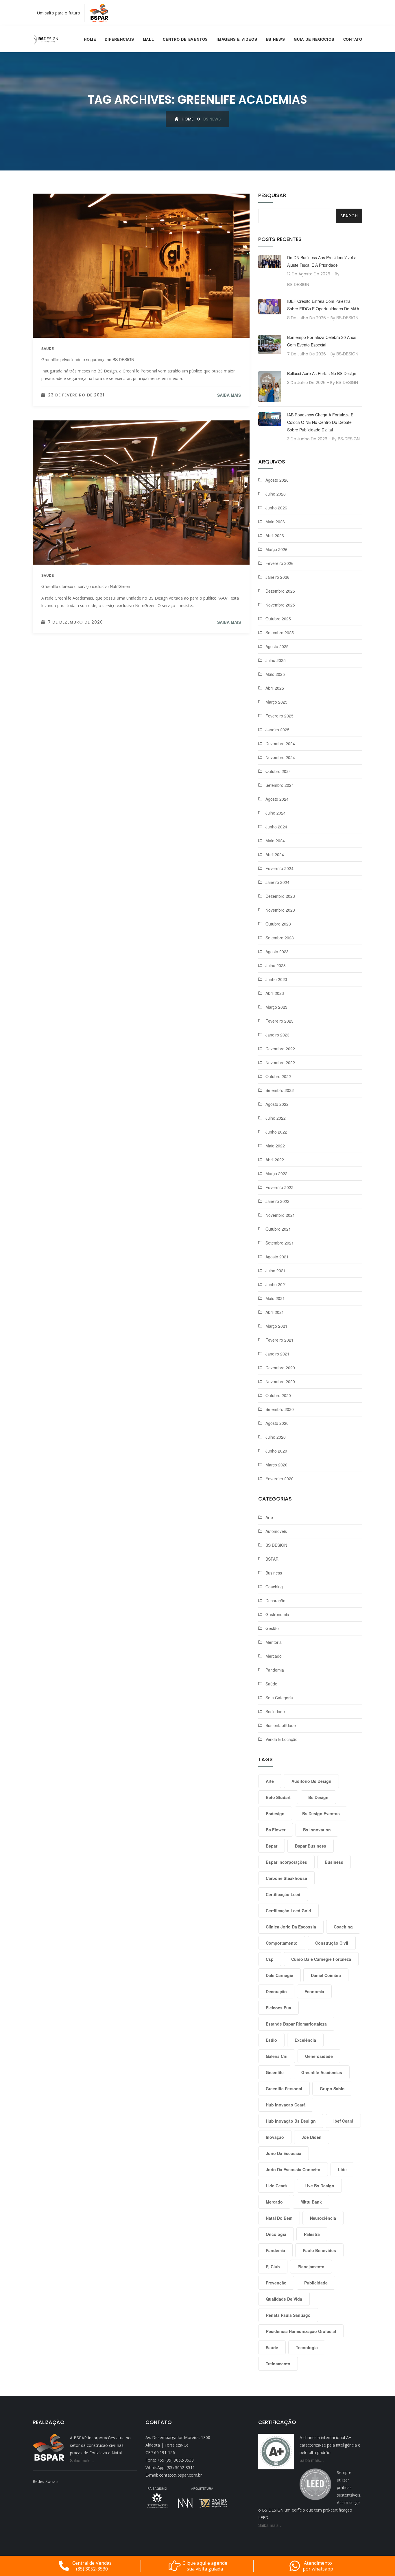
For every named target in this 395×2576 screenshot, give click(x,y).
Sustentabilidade (281, 1725)
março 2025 (276, 702)
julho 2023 (276, 965)
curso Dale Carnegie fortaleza (321, 1959)
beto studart (278, 1797)
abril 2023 (275, 993)
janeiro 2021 (277, 1354)
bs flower (276, 1830)
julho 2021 (276, 1271)
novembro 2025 (280, 605)
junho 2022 (276, 1132)
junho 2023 (276, 979)
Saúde (271, 1684)
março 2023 (276, 1007)
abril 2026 (275, 535)
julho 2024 (276, 813)
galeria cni (277, 2056)
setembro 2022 (280, 1090)
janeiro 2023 (277, 1035)
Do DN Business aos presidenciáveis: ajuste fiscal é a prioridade (322, 261)
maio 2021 (275, 1298)
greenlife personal (284, 2089)
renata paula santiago (288, 2315)
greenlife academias (322, 2072)
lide (342, 2169)
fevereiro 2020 (279, 1479)
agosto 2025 (277, 646)
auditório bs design (311, 1781)
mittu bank (311, 2202)
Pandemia (275, 1670)
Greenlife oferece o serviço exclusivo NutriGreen (86, 586)
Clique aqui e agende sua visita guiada (205, 2566)
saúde (272, 2347)
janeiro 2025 (277, 730)
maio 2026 (275, 522)
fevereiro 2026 (279, 563)
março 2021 (276, 1326)
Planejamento (311, 2267)
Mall (148, 39)
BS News (276, 39)
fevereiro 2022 (279, 1187)
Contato (353, 39)
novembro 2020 (280, 1381)
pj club (273, 2267)
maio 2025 (275, 674)
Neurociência (323, 2218)
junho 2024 (276, 827)
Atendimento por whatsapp (318, 2566)
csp (270, 1959)
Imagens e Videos (237, 39)
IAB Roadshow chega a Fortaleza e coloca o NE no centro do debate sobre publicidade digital (320, 422)
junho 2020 (276, 1451)
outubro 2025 (278, 619)
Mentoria (274, 1642)
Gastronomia (277, 1614)
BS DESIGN (276, 1545)
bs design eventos (321, 1813)
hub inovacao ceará (286, 2105)
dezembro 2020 (280, 1368)
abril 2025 (275, 688)
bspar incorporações (286, 1862)
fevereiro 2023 (279, 1021)
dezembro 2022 (280, 1049)
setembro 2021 (280, 1243)
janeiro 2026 (277, 577)
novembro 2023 (280, 910)
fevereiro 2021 (279, 1340)
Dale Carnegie (279, 1975)
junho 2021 (276, 1284)
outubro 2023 (278, 924)
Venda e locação (282, 1739)
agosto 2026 (277, 480)
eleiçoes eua (278, 2008)
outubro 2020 (278, 1395)
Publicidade (316, 2283)
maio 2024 (275, 841)
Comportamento (282, 1943)
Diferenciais (119, 39)
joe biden (312, 2137)
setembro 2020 (280, 1409)
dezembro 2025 (280, 591)
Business (274, 1573)
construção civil (332, 1943)
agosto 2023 (277, 952)
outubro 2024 (278, 771)
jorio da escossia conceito (293, 2169)
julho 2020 (276, 1437)
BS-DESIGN (298, 284)
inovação (275, 2137)
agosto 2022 (277, 1104)
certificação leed (283, 1894)
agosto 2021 (277, 1257)
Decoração (275, 1601)
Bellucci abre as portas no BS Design (322, 373)
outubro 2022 (278, 1076)
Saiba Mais (229, 395)
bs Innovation (317, 1830)
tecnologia (307, 2347)
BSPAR (272, 1559)
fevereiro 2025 (279, 716)
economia (314, 1991)
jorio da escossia (284, 2153)
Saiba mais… (82, 2460)
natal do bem (279, 2218)
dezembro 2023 (280, 896)
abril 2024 (275, 854)
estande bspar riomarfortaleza (296, 2024)
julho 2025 (276, 660)
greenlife (275, 2072)
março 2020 (276, 1465)
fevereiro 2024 (279, 868)
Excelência (305, 2040)
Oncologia (276, 2234)
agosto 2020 (277, 1423)
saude (48, 348)
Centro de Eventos (185, 39)
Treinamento (278, 2364)
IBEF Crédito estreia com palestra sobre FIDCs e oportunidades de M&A (323, 305)
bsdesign (275, 1813)
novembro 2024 (280, 757)
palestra (312, 2234)
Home (90, 39)
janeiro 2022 (277, 1201)
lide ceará (276, 2186)
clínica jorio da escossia (291, 1927)
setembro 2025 (280, 633)
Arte (269, 1517)
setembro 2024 (280, 785)
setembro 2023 (280, 938)
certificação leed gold (288, 1911)
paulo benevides (319, 2250)
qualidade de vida (284, 2299)
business (334, 1862)
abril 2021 (275, 1312)
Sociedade (275, 1711)
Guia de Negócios (314, 39)
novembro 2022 (280, 1062)
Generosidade (319, 2056)
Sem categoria (279, 1698)
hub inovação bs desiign (291, 2121)
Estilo (271, 2040)
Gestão (272, 1628)
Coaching (274, 1587)
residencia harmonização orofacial (301, 2331)
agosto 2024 (277, 799)
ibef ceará (343, 2121)
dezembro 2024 (280, 743)
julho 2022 (276, 1118)
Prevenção (276, 2283)
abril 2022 (275, 1160)
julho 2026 (276, 494)
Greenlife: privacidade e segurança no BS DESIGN (88, 359)
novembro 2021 (280, 1215)
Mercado (274, 1656)
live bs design (319, 2186)
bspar (272, 1846)
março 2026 (276, 549)
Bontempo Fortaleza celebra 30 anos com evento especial (322, 341)
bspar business (311, 1846)
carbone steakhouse (286, 1878)
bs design (318, 1797)
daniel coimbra (326, 1975)
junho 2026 (276, 508)
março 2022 (276, 1173)
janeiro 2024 (277, 882)
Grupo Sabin (332, 2089)
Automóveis (276, 1531)
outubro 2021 (278, 1229)
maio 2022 (275, 1146)
